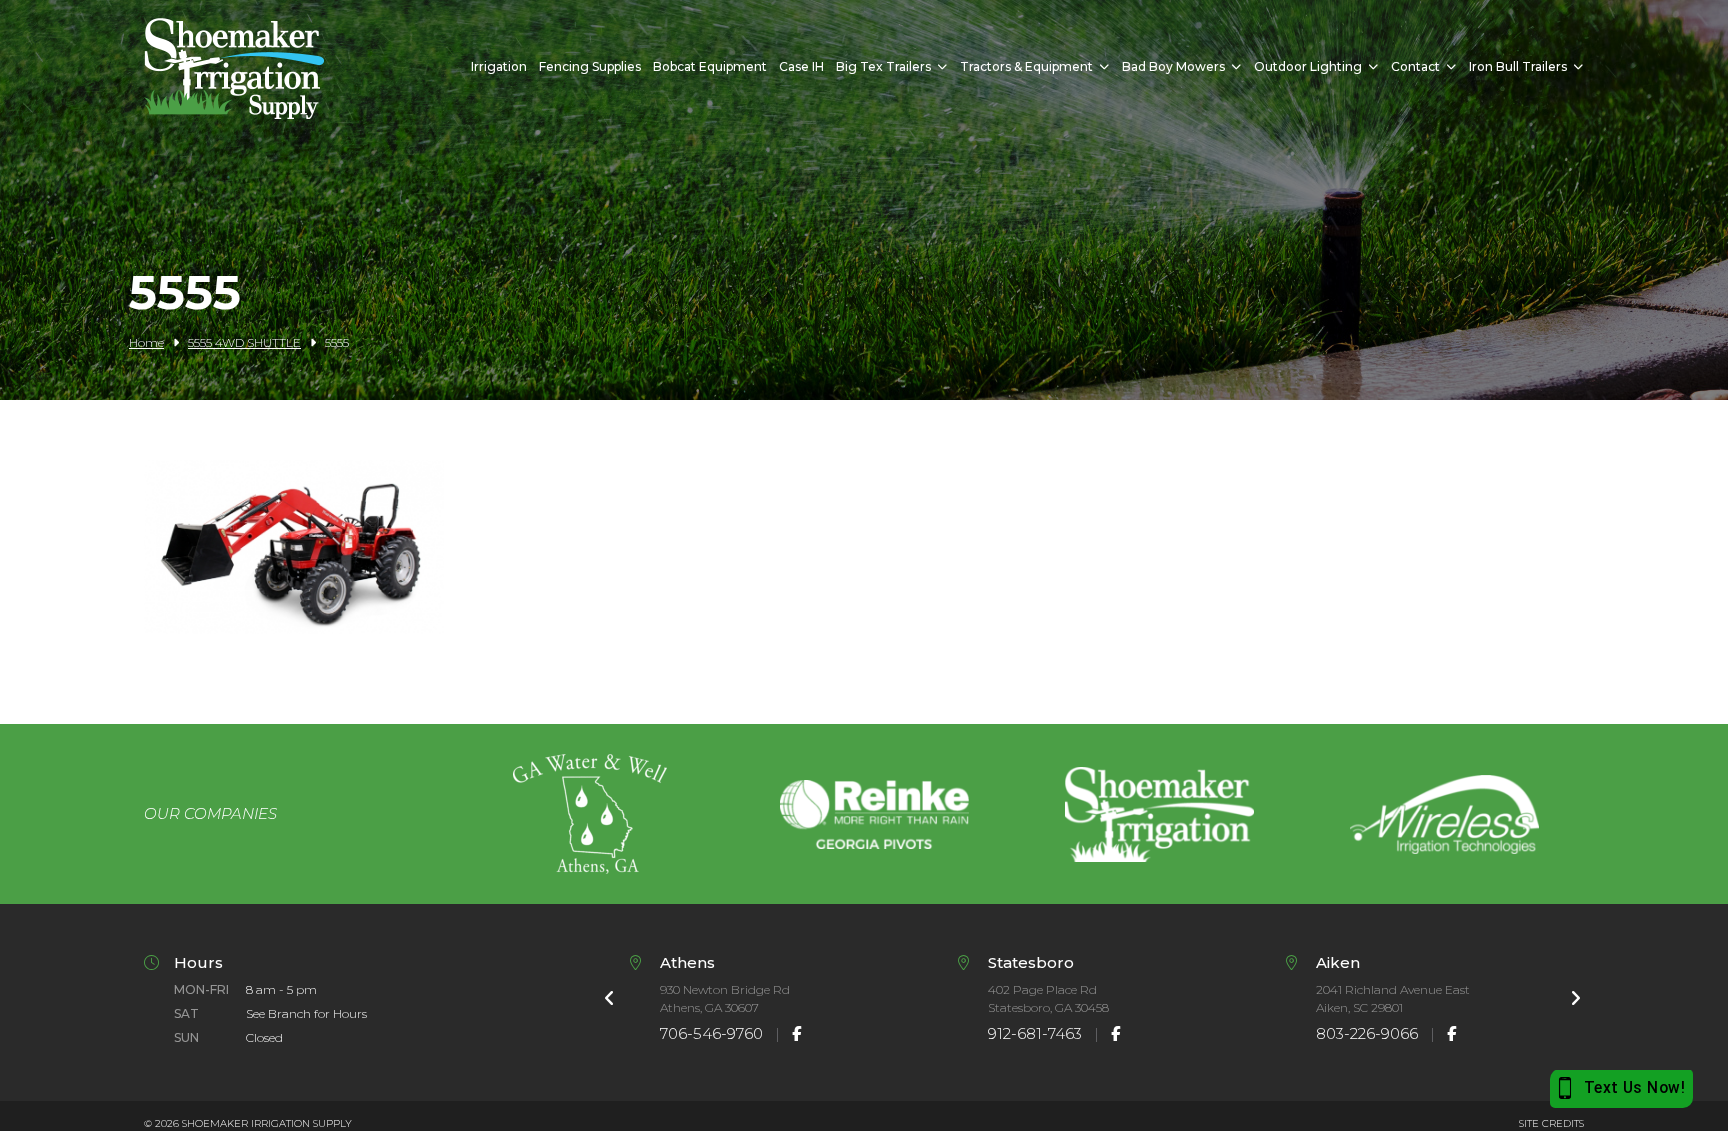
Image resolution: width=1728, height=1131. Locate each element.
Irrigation (499, 66)
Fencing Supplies (590, 66)
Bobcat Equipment (710, 66)
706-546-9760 (711, 1033)
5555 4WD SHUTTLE (244, 342)
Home (146, 342)
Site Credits (1551, 1123)
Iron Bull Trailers (1518, 66)
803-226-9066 (1367, 1033)
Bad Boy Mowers (1173, 66)
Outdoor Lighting (1308, 66)
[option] (589, 814)
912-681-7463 (1035, 1033)
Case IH (801, 66)
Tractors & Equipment (1026, 66)
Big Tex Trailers (883, 66)
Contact (1415, 66)
